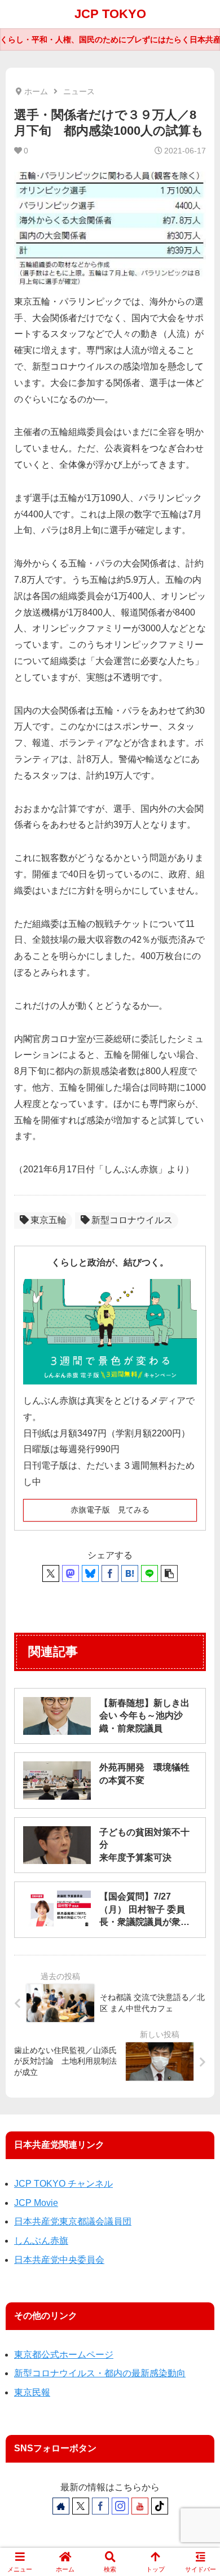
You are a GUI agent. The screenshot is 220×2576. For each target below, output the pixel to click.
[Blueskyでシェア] (90, 1573)
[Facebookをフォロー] (100, 2506)
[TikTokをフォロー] (160, 2506)
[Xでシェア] (51, 1573)
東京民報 (32, 2392)
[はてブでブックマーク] (130, 1573)
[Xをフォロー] (81, 2506)
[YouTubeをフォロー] (140, 2506)
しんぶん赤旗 (41, 2241)
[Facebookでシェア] (110, 1573)
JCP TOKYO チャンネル (63, 2184)
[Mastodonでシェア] (71, 1573)
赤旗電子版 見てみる (110, 1510)
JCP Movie (36, 2203)
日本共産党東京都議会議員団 (73, 2221)
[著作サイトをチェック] (61, 2506)
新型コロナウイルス (132, 1220)
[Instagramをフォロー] (120, 2506)
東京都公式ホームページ (64, 2355)
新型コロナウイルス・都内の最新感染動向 (100, 2373)
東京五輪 (49, 1220)
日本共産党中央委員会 (59, 2260)
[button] (169, 1573)
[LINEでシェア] (149, 1573)
